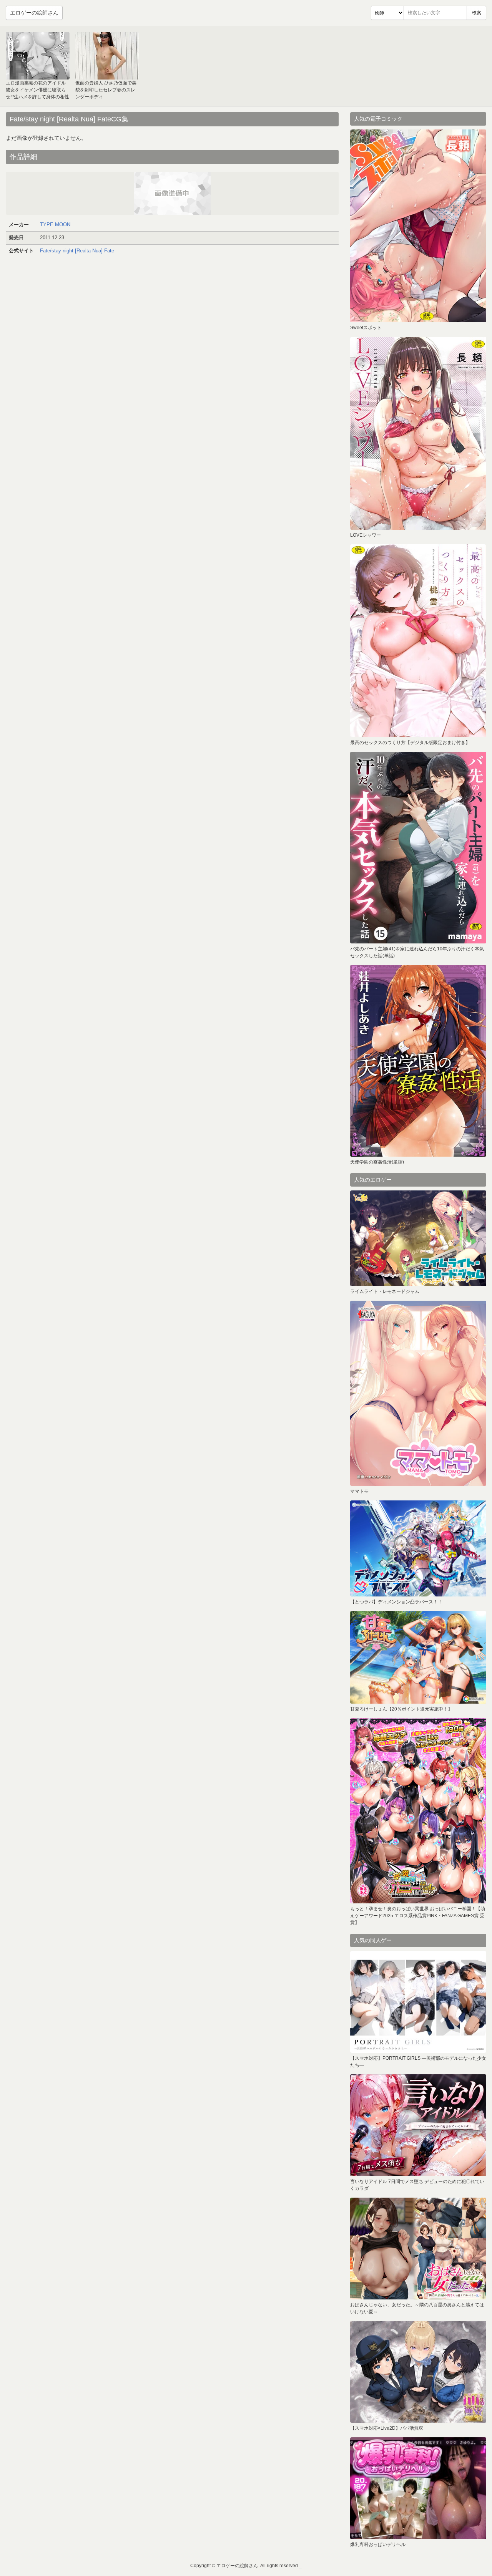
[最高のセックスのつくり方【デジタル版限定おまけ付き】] (418, 641)
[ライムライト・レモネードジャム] (418, 1238)
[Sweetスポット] (418, 226)
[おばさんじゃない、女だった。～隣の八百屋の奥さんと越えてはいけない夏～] (418, 2249)
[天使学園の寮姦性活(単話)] (418, 1061)
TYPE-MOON (55, 225)
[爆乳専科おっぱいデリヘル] (418, 2488)
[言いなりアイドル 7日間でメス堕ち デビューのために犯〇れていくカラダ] (418, 2125)
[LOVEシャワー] (418, 433)
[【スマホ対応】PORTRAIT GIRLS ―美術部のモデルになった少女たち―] (418, 2002)
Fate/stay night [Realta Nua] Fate (77, 251)
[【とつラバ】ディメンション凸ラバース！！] (418, 1548)
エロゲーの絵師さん (34, 13)
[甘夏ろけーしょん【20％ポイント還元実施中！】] (418, 1657)
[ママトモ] (418, 1393)
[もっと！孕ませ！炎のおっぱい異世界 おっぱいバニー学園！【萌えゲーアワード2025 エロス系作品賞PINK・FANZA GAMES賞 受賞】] (418, 1811)
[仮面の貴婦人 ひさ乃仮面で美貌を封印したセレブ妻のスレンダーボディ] (107, 56)
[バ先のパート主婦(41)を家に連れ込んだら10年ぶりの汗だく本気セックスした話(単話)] (418, 848)
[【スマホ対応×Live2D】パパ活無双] (418, 2372)
